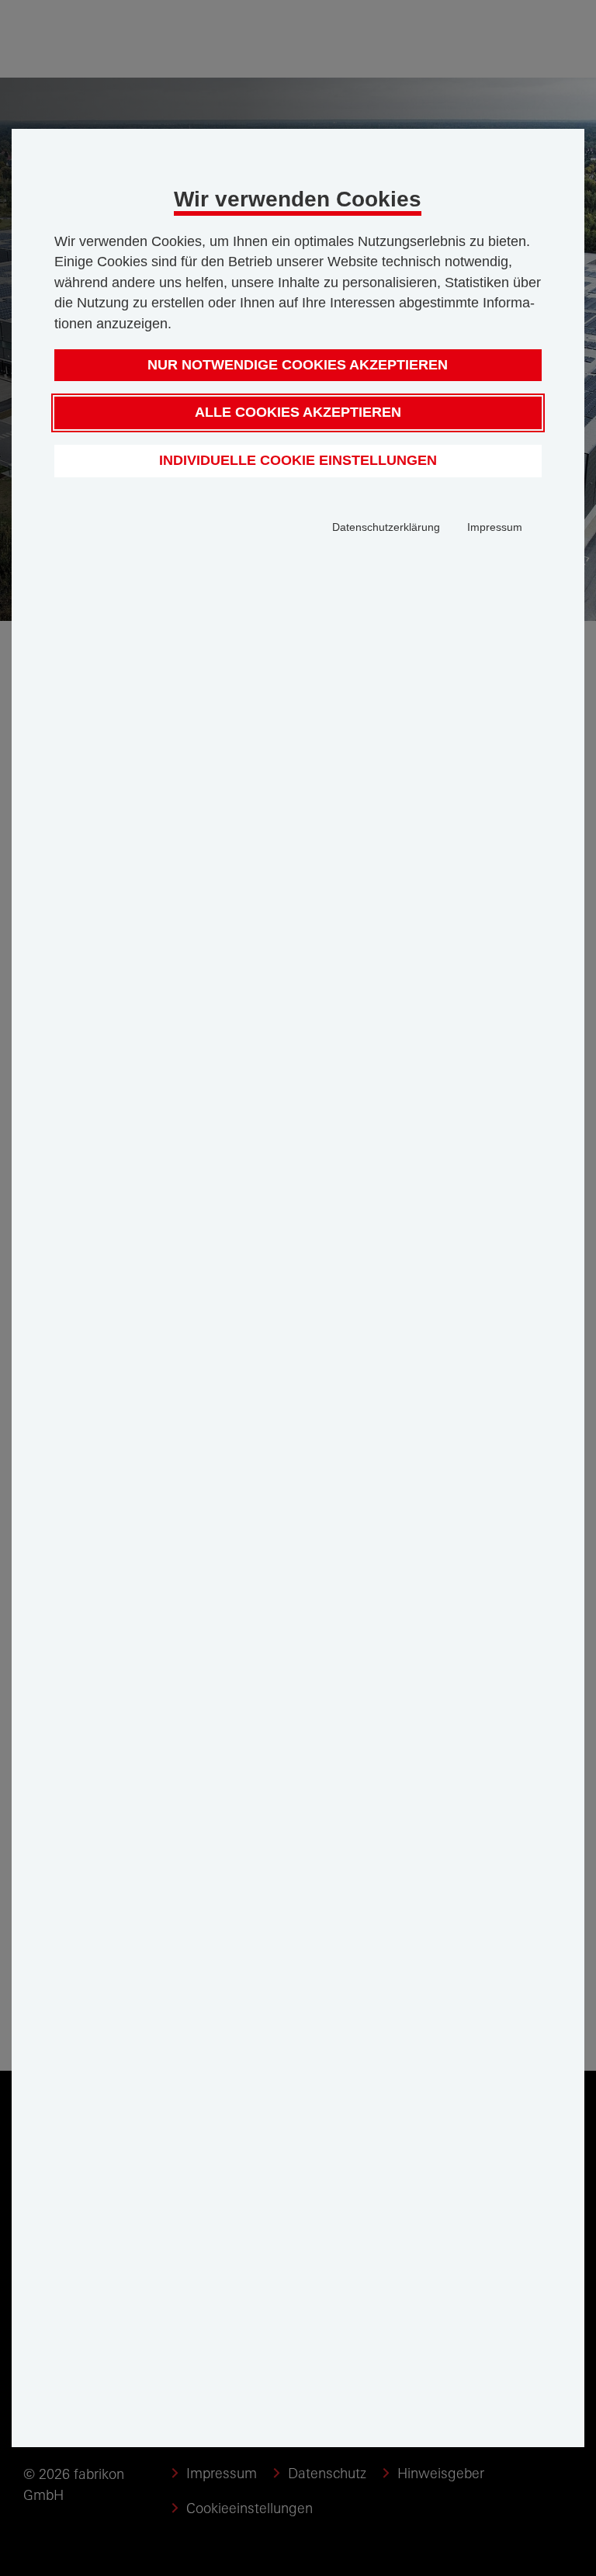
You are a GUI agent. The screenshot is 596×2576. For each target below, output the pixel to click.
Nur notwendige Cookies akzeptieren (298, 365)
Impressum (495, 527)
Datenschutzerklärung (386, 527)
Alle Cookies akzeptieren (298, 412)
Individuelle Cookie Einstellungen (298, 460)
